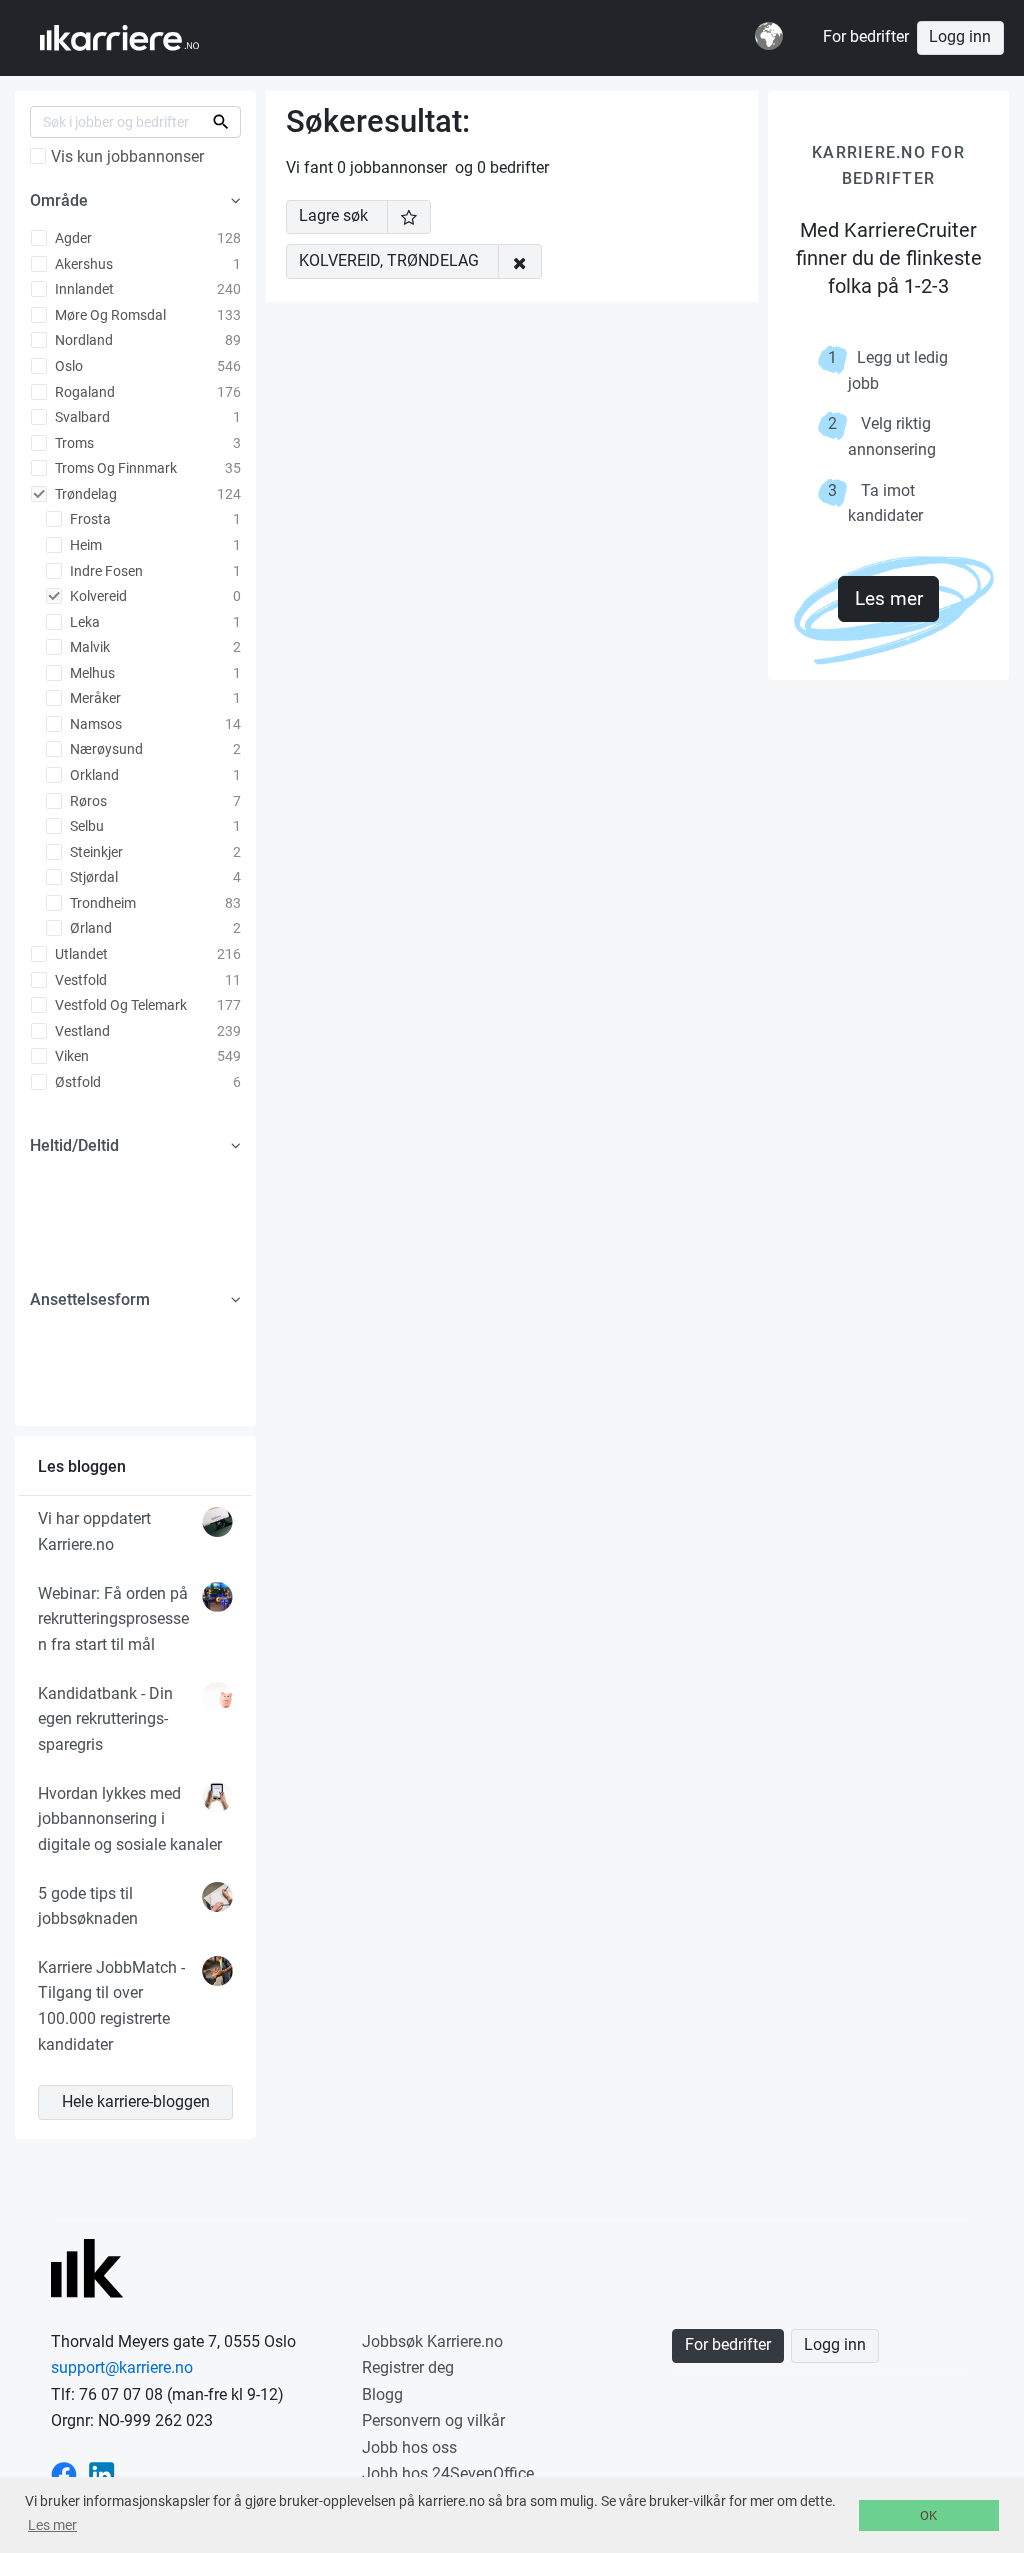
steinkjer (95, 852)
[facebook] (64, 2473)
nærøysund (105, 749)
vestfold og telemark (119, 1005)
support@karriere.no (122, 2367)
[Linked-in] (102, 2473)
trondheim (101, 903)
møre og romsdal (109, 315)
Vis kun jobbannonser (127, 157)
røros (87, 801)
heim (84, 545)
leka (83, 622)
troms (73, 443)
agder (72, 238)
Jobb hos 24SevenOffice (448, 2473)
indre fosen (105, 571)
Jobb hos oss (409, 2447)
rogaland (83, 392)
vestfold (79, 980)
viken (70, 1056)
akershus (82, 264)
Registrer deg (408, 2367)
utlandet (80, 954)
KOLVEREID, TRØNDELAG (389, 261)
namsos (94, 724)
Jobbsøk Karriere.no (432, 2341)
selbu (85, 826)
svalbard (81, 417)
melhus (91, 673)
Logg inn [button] (960, 37)
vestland (81, 1031)
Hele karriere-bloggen (136, 2102)
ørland (89, 928)
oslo (67, 366)
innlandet (83, 289)
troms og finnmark (114, 468)
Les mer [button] (52, 2525)
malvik (88, 647)
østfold (76, 1082)
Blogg (382, 2394)
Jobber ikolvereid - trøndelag (138, 38)
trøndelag (84, 494)
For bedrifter (866, 37)
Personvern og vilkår (433, 2420)
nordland (82, 340)
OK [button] (928, 2515)
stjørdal (92, 877)
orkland (93, 775)
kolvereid (97, 596)
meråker (94, 698)
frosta (89, 519)
